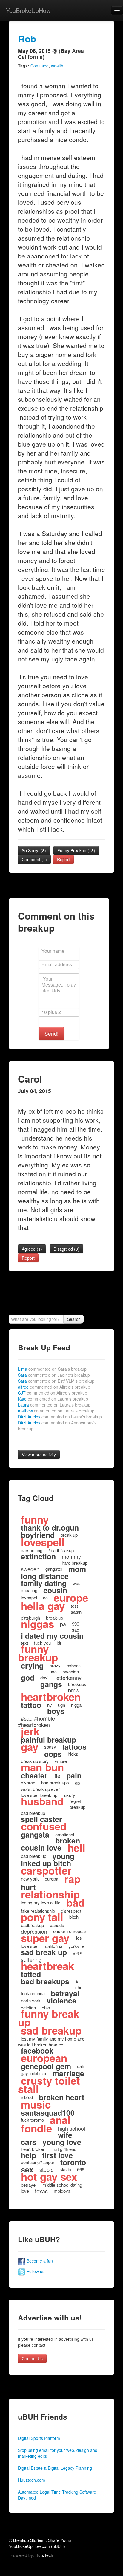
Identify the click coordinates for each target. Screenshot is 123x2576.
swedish (71, 1671)
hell (76, 1848)
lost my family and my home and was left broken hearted (51, 2042)
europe (71, 1598)
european (44, 2058)
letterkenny (68, 1678)
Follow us (35, 2271)
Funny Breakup (76, 850)
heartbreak (47, 1966)
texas (41, 2191)
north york (31, 2000)
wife (65, 2135)
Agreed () (32, 1249)
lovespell (43, 1542)
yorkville (76, 1946)
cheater (34, 1775)
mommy (71, 1556)
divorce (28, 1782)
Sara (54, 1375)
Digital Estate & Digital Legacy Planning (55, 2468)
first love (57, 2155)
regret (75, 1801)
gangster (54, 1569)
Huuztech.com (31, 2480)
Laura (54, 1405)
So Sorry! (34, 850)
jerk (30, 1731)
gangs (51, 1684)
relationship (50, 1894)
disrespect (71, 1911)
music (36, 2104)
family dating (44, 1583)
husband (42, 1801)
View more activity (39, 1455)
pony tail (42, 1917)
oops (53, 1754)
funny (35, 1519)
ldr (59, 1643)
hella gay (43, 1606)
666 (81, 2169)
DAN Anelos (60, 1417)
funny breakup (38, 1653)
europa (51, 1879)
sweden (30, 1569)
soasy (50, 1747)
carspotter (46, 1870)
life (57, 1775)
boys (56, 1711)
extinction (38, 1556)
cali (80, 2066)
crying (32, 1666)
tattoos (74, 1747)
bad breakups (45, 1981)
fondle (36, 2128)
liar (78, 1981)
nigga (76, 1705)
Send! (51, 1034)
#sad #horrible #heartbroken (36, 1721)
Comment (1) (34, 859)
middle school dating (62, 2185)
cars (29, 2142)
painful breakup (49, 1740)
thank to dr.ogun (50, 1528)
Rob (27, 39)
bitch (74, 1917)
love (25, 2191)
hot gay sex (49, 2177)
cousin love (41, 1848)
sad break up (44, 1952)
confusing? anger (38, 2162)
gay (30, 1747)
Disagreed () (66, 1249)
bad (75, 1903)
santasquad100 (48, 2113)
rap (72, 1879)
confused (44, 1826)
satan (76, 1612)
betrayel (29, 2185)
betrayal (65, 1993)
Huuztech (44, 2555)
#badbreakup (61, 1550)
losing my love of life (41, 1902)
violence (61, 2001)
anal (60, 2120)
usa (53, 1671)
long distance (45, 1576)
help (29, 2155)
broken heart (61, 2097)
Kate (53, 1399)
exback (74, 1665)
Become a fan (39, 2261)
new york (30, 1879)
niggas (37, 1624)
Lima (52, 1369)
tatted (31, 1974)
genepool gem (46, 2066)
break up (69, 1535)
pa (63, 1624)
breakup (77, 1807)
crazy (55, 1665)
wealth (57, 66)
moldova (62, 2191)
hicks (73, 1754)
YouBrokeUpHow (28, 10)
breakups (77, 1684)
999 (76, 1624)
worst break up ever (40, 1789)
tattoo (31, 1705)
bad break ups (55, 1782)
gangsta (35, 1835)
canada (57, 1925)
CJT (53, 1393)
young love (62, 2142)
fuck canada (33, 1993)
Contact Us (32, 2358)
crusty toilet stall (49, 2085)
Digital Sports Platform (39, 2438)
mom (77, 1569)
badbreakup (32, 1925)
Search (74, 1319)
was (77, 1583)
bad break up (34, 1856)
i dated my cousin (52, 1636)
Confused (40, 66)
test (74, 1606)
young (63, 1856)
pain (74, 1775)
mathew (56, 1411)
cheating (29, 1590)
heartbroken (51, 1697)
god (28, 1678)
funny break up (49, 2018)
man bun (42, 1767)
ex (78, 1783)
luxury (69, 1795)
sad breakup (51, 2030)
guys (78, 1952)
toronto (73, 2162)
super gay (45, 1938)
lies (79, 1938)
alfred (54, 1387)
